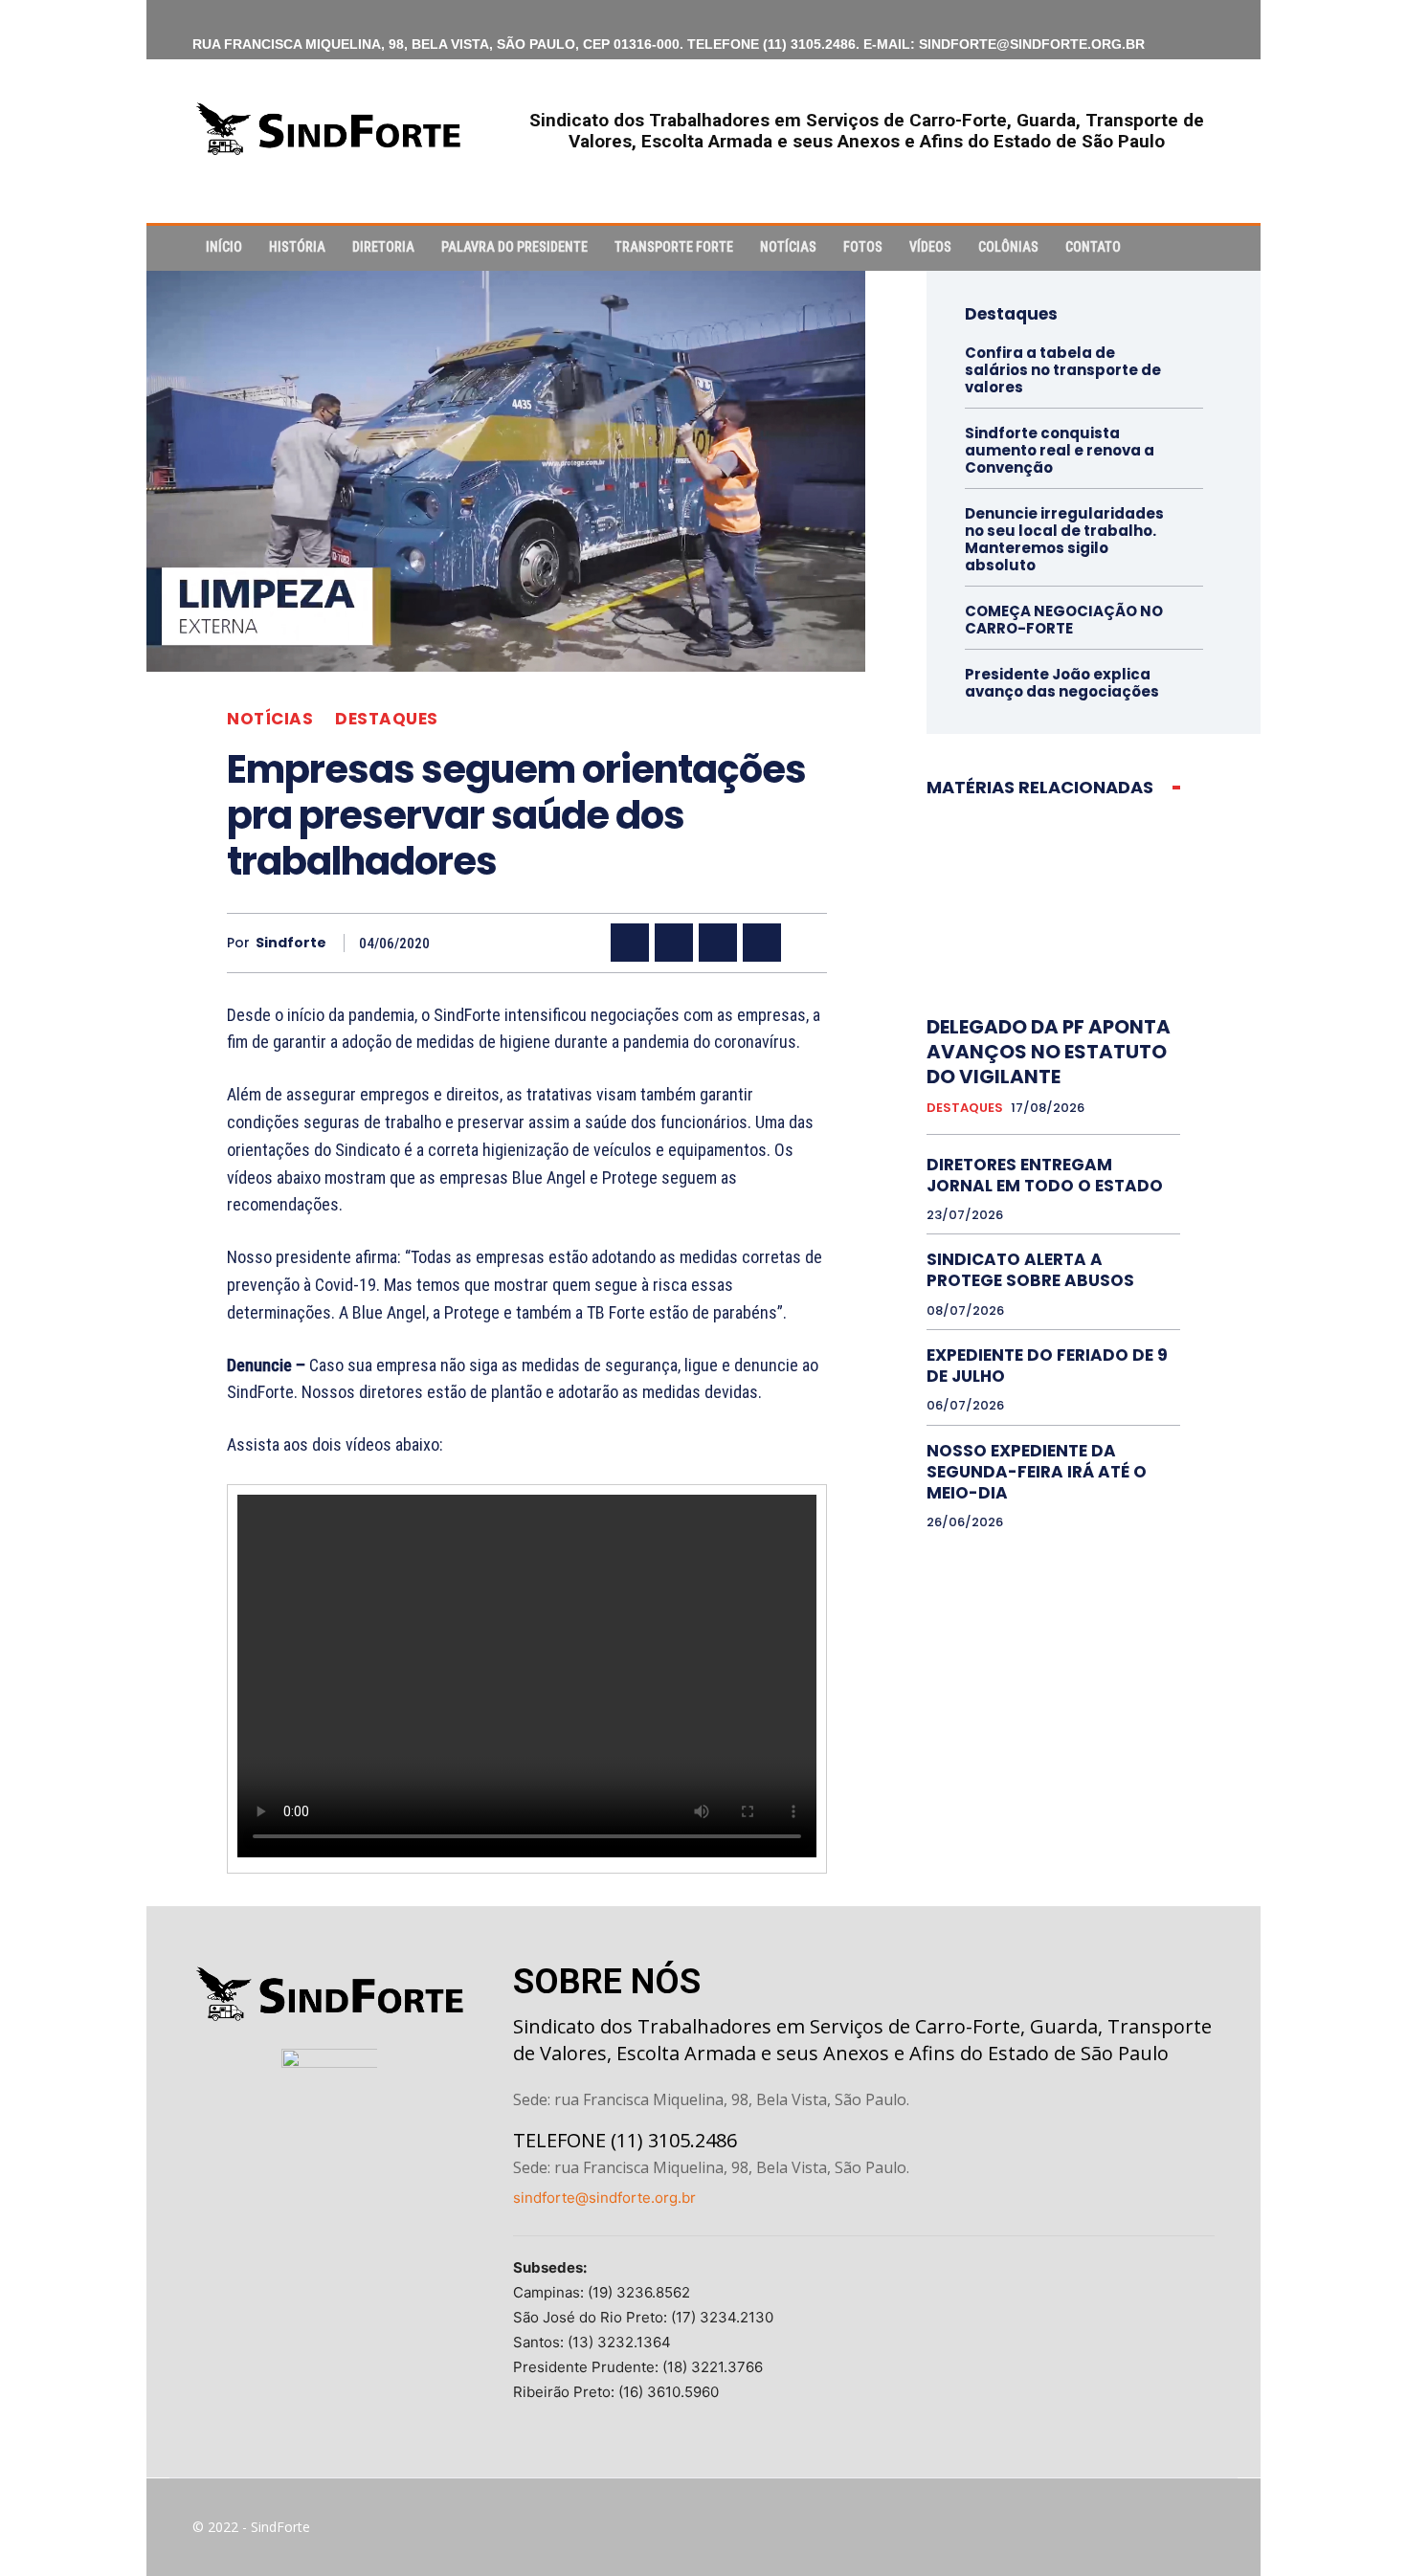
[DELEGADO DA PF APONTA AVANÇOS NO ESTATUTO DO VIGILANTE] (1053, 906)
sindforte (291, 943)
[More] (807, 943)
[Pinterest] (718, 943)
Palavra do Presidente (514, 247)
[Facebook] (630, 943)
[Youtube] (1199, 2527)
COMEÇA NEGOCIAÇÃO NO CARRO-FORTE (1064, 620)
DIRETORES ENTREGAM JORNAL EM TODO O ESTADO (1045, 1175)
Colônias (1008, 247)
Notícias (788, 247)
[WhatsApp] (762, 943)
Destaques (387, 719)
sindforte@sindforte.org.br (604, 2198)
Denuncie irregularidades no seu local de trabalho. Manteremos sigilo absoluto (1064, 539)
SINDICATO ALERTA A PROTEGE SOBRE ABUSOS (1030, 1270)
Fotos (863, 247)
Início (224, 247)
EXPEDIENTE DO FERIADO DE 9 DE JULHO (1047, 1366)
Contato (1093, 247)
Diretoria (383, 247)
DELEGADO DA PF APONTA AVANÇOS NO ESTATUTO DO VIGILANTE (1049, 1052)
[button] (1192, 248)
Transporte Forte (674, 247)
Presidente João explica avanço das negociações (1062, 683)
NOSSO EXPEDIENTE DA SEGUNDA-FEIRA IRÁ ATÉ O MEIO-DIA (1037, 1472)
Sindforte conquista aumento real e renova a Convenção (1060, 450)
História (297, 247)
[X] (674, 943)
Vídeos (930, 247)
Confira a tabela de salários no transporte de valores (1063, 370)
